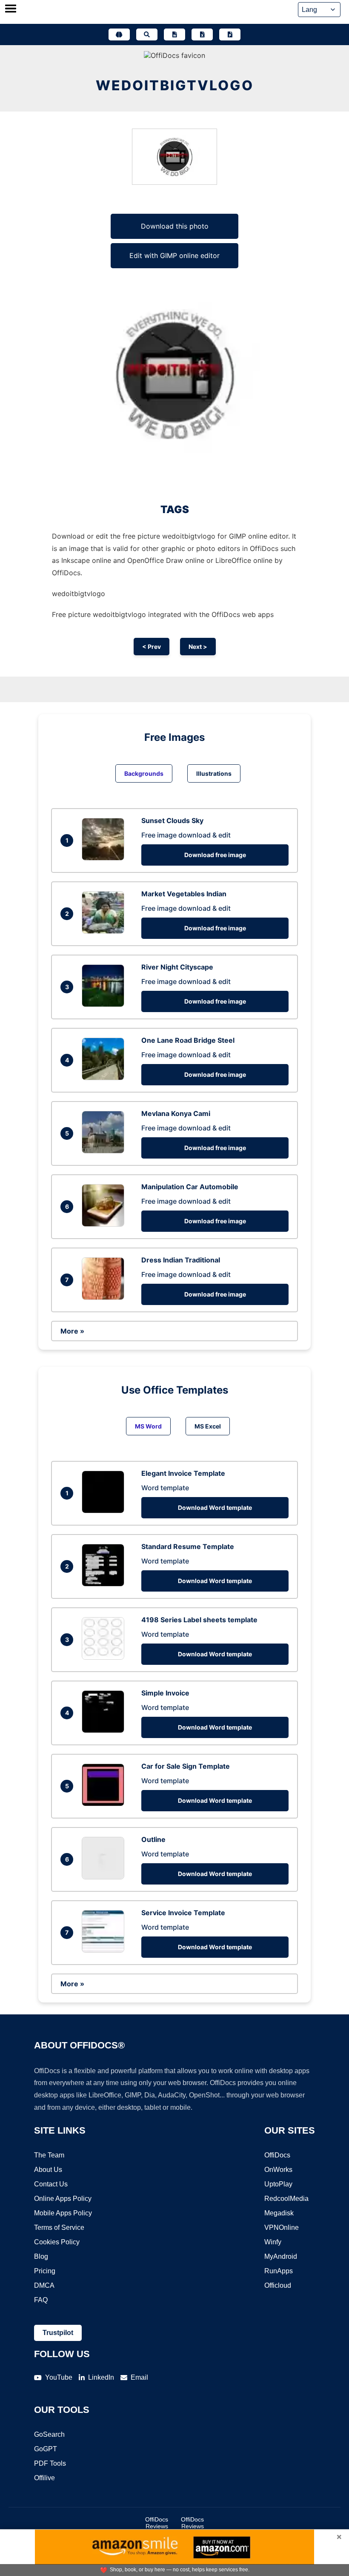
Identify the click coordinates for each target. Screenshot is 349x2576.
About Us (48, 2170)
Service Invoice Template (183, 1913)
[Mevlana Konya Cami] (105, 1151)
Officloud (278, 2285)
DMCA (44, 2285)
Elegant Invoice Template (183, 1473)
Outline (153, 1839)
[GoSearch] (147, 34)
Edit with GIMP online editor (174, 255)
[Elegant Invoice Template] (105, 1511)
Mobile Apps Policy (63, 2213)
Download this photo (175, 226)
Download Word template (215, 1507)
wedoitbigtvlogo (175, 85)
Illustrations (214, 773)
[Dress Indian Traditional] (105, 1297)
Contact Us (51, 2184)
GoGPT (46, 2449)
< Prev (152, 647)
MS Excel (208, 1426)
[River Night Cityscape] (105, 1004)
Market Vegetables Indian (184, 894)
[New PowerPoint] (230, 34)
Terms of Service (59, 2227)
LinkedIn (101, 2377)
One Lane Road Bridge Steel (188, 1040)
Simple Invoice (165, 1693)
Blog (41, 2256)
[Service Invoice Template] (105, 1950)
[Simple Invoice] (105, 1730)
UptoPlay (278, 2184)
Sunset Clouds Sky (172, 820)
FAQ (41, 2300)
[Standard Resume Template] (105, 1584)
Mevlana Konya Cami (176, 1113)
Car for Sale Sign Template (186, 1766)
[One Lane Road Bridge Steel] (105, 1078)
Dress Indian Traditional (181, 1260)
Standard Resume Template (188, 1546)
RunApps (279, 2271)
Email (139, 2377)
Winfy (273, 2242)
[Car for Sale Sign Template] (105, 1804)
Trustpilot (58, 2333)
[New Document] (174, 34)
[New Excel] (202, 34)
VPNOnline (282, 2227)
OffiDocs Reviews (157, 2523)
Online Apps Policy (63, 2199)
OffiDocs (277, 2155)
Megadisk (279, 2213)
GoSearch (49, 2434)
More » (72, 1331)
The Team (49, 2155)
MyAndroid (281, 2256)
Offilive (44, 2478)
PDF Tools (50, 2463)
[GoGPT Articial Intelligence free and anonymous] (119, 34)
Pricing (45, 2271)
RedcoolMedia (286, 2199)
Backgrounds (144, 773)
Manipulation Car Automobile (190, 1187)
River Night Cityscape (177, 967)
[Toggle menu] (11, 9)
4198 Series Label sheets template (199, 1620)
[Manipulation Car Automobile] (105, 1224)
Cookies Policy (57, 2242)
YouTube (59, 2377)
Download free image (215, 855)
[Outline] (105, 1877)
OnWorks (278, 2170)
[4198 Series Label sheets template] (105, 1657)
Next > (198, 647)
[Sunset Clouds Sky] (105, 858)
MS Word (148, 1426)
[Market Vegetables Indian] (105, 931)
